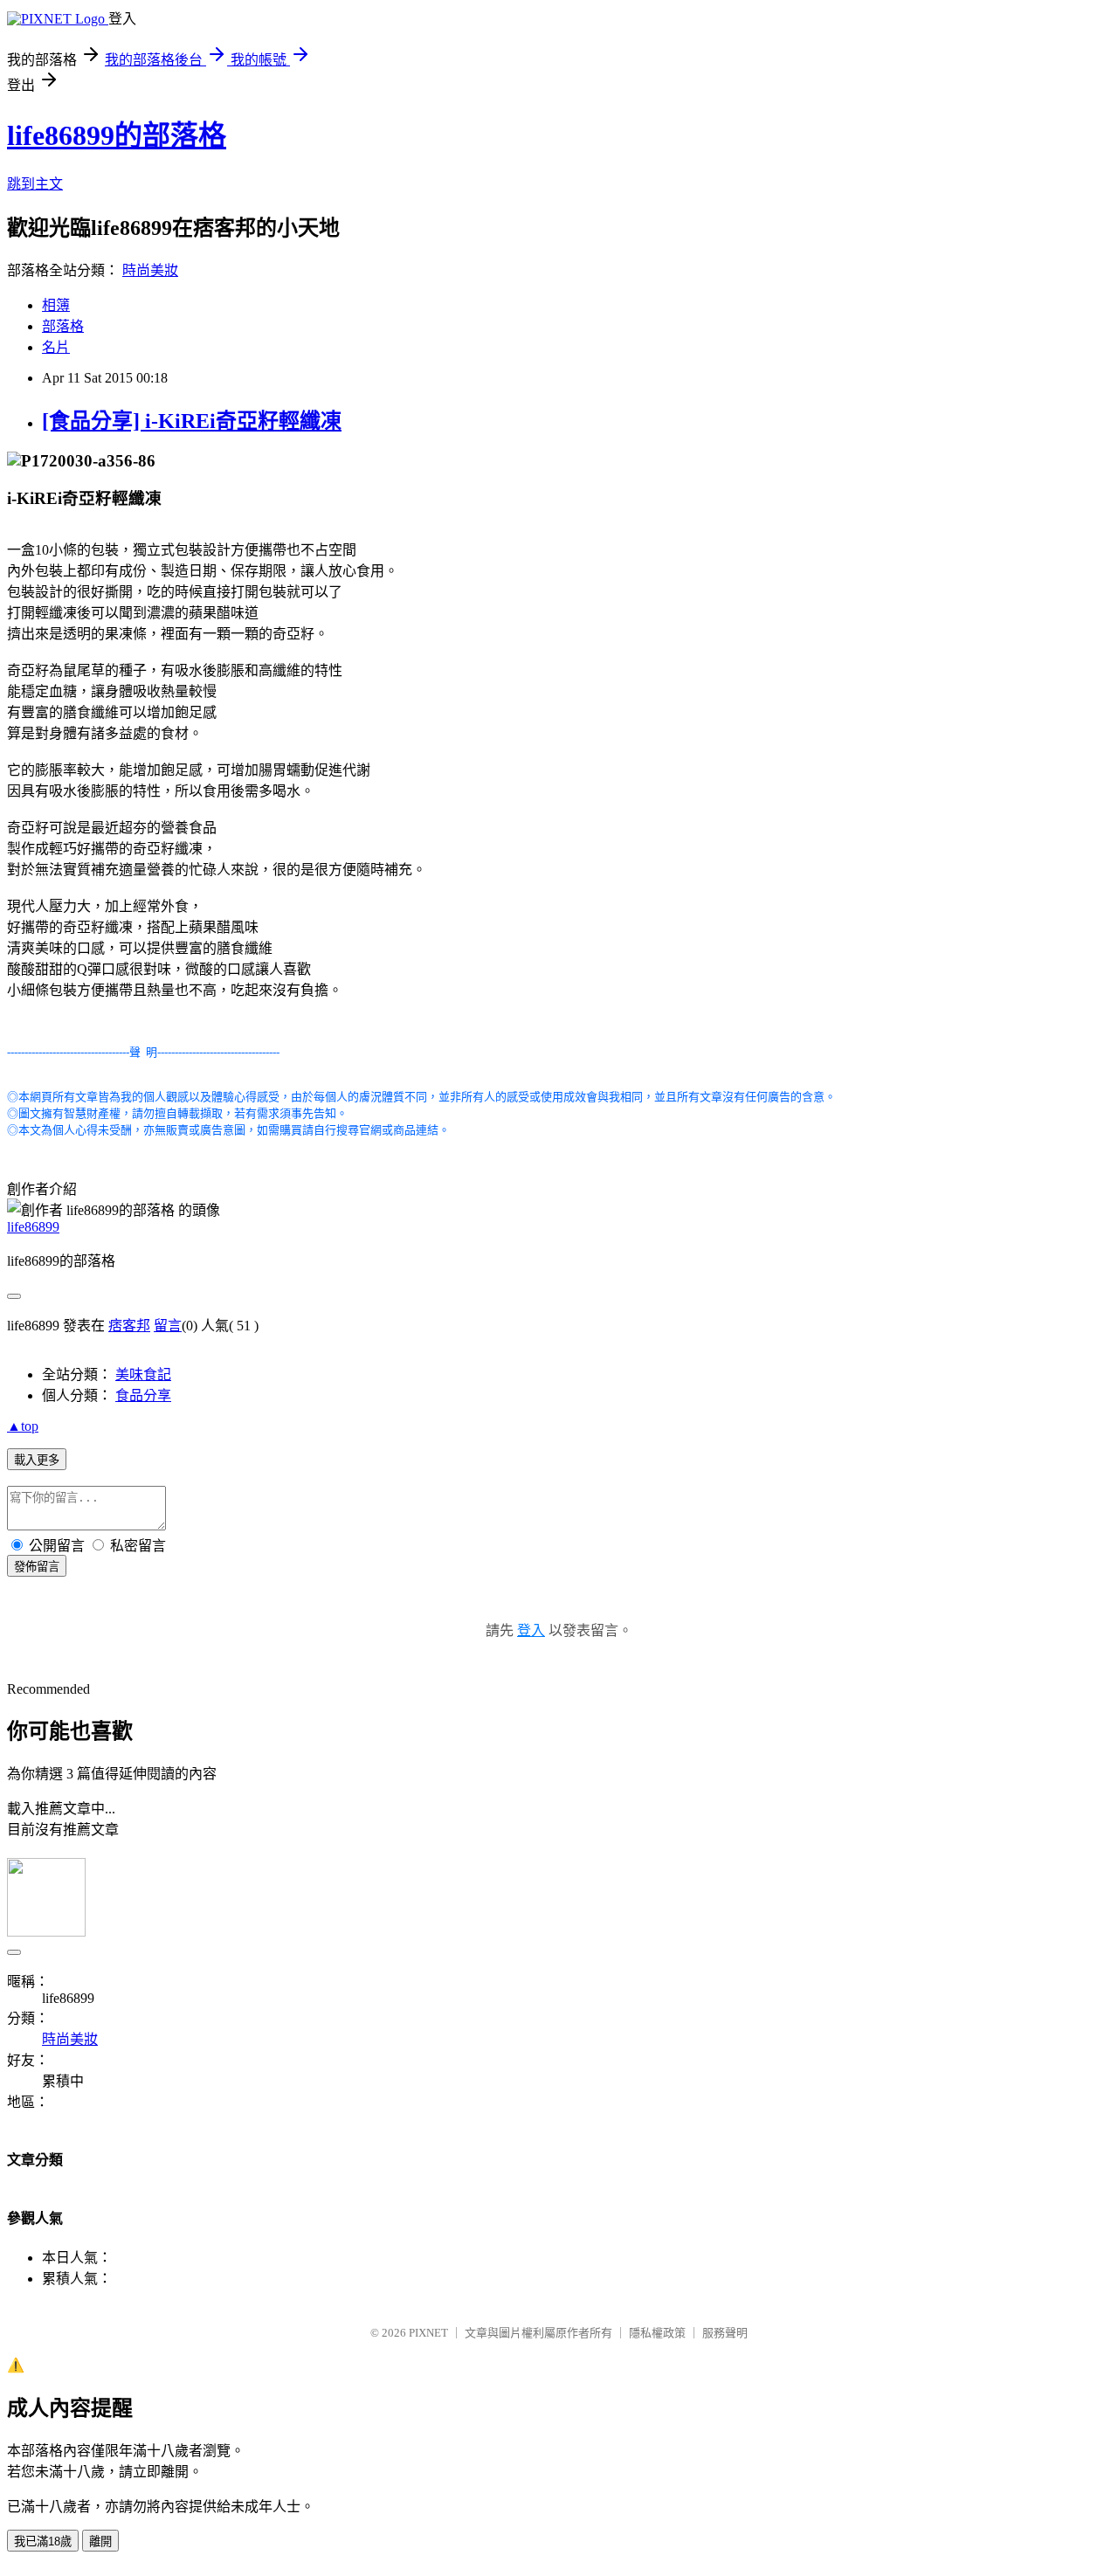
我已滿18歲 (43, 2541)
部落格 (63, 326)
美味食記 (143, 1374)
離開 (100, 2541)
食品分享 (143, 1395)
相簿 (56, 305)
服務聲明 (725, 2333)
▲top (23, 1426)
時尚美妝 (150, 270)
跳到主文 (35, 184)
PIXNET (428, 2333)
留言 (168, 1326)
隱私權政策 (657, 2333)
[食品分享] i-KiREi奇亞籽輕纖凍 (192, 421)
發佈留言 (37, 1567)
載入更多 (37, 1460)
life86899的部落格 (117, 135)
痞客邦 (129, 1326)
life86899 (33, 1227)
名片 (56, 347)
